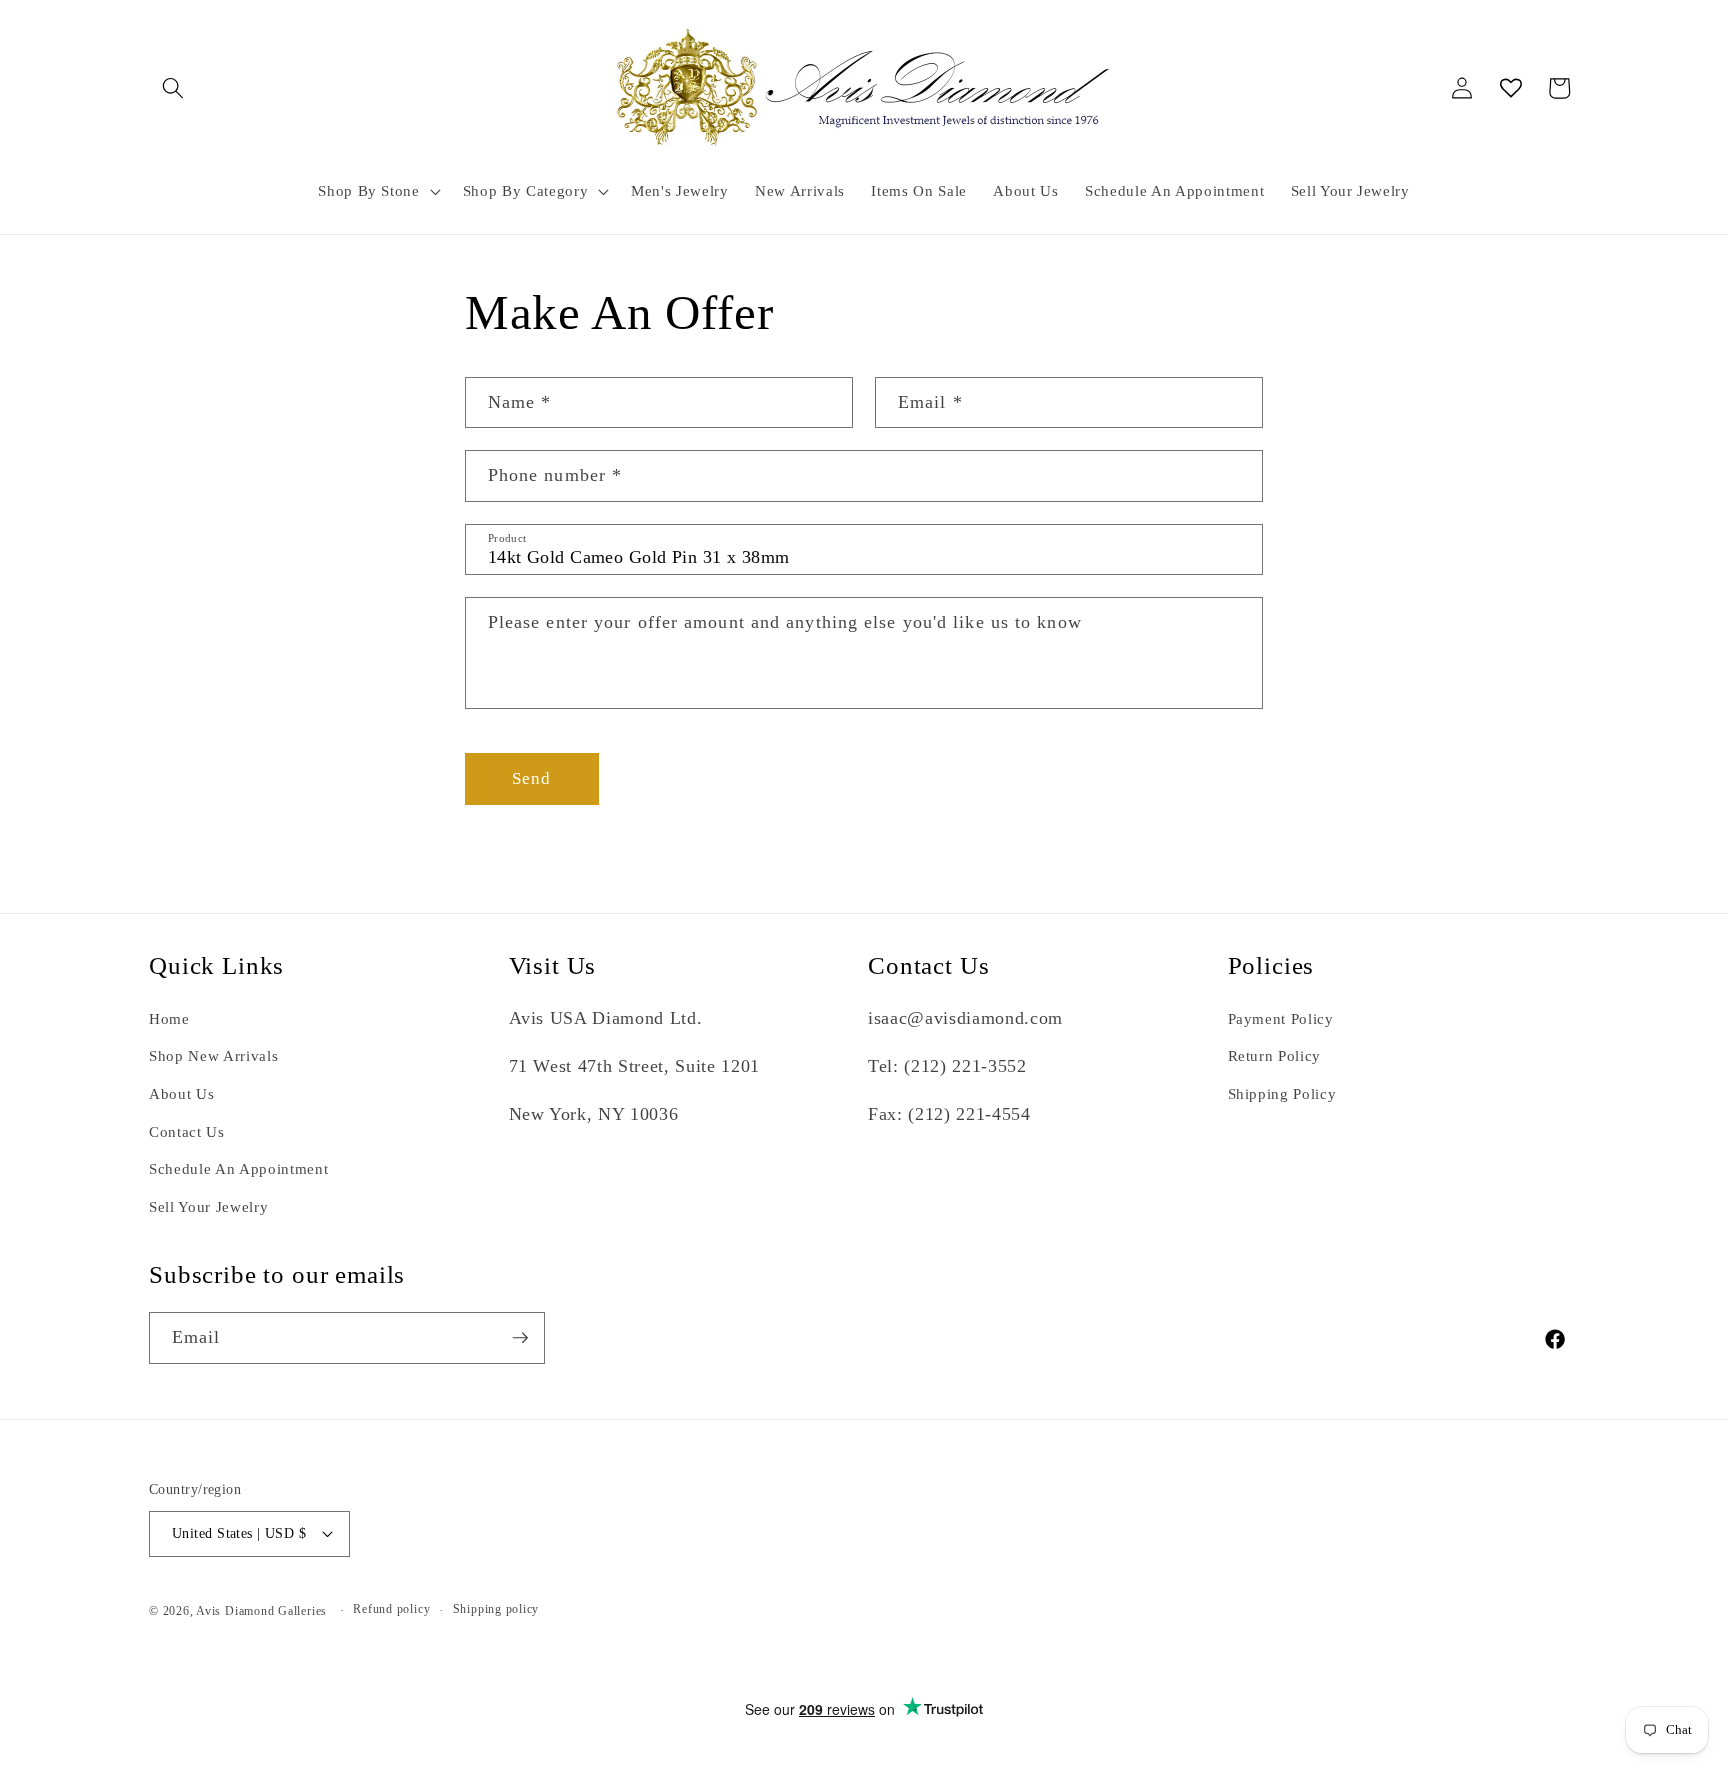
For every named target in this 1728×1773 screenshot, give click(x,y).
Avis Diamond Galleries (261, 1611)
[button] (173, 88)
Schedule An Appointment (238, 1168)
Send (531, 778)
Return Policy (1275, 1055)
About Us (181, 1093)
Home (169, 1018)
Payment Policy (1281, 1018)
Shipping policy (496, 1609)
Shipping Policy (1282, 1093)
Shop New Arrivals (213, 1055)
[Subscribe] (520, 1338)
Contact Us (187, 1131)
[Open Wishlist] (1511, 88)
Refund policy (391, 1609)
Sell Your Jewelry (208, 1206)
